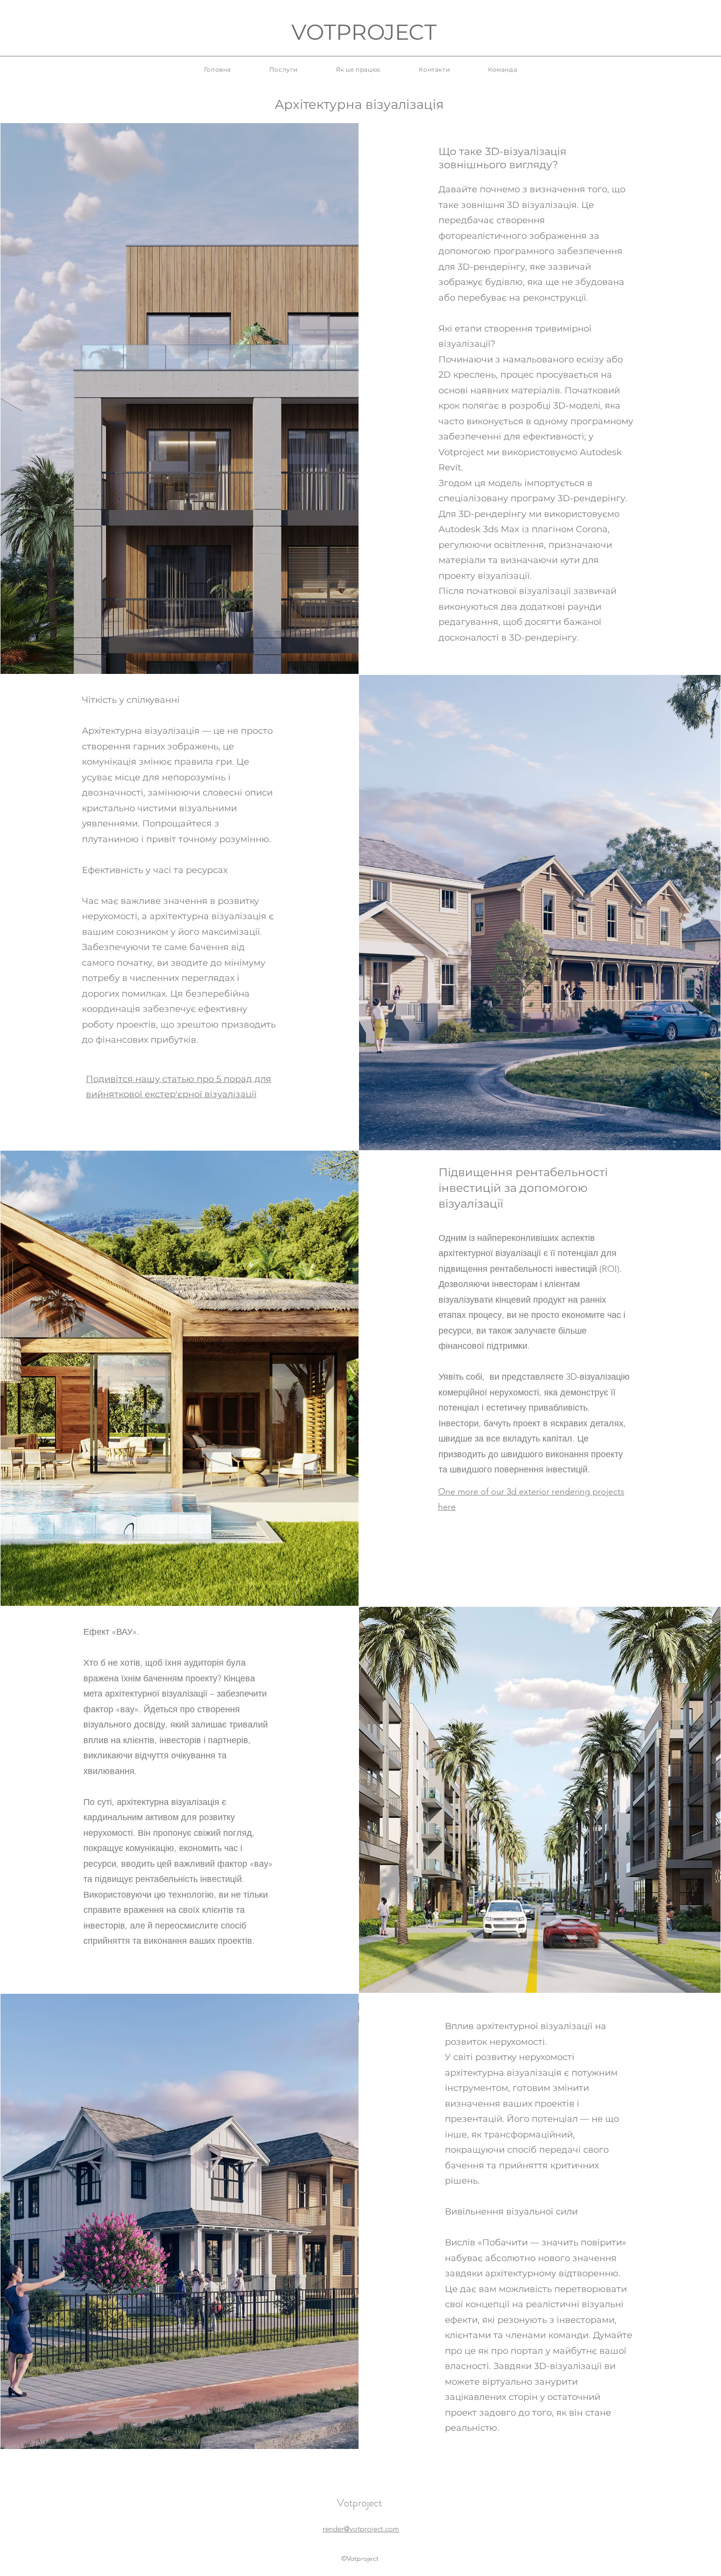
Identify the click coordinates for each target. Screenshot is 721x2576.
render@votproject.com (361, 2529)
